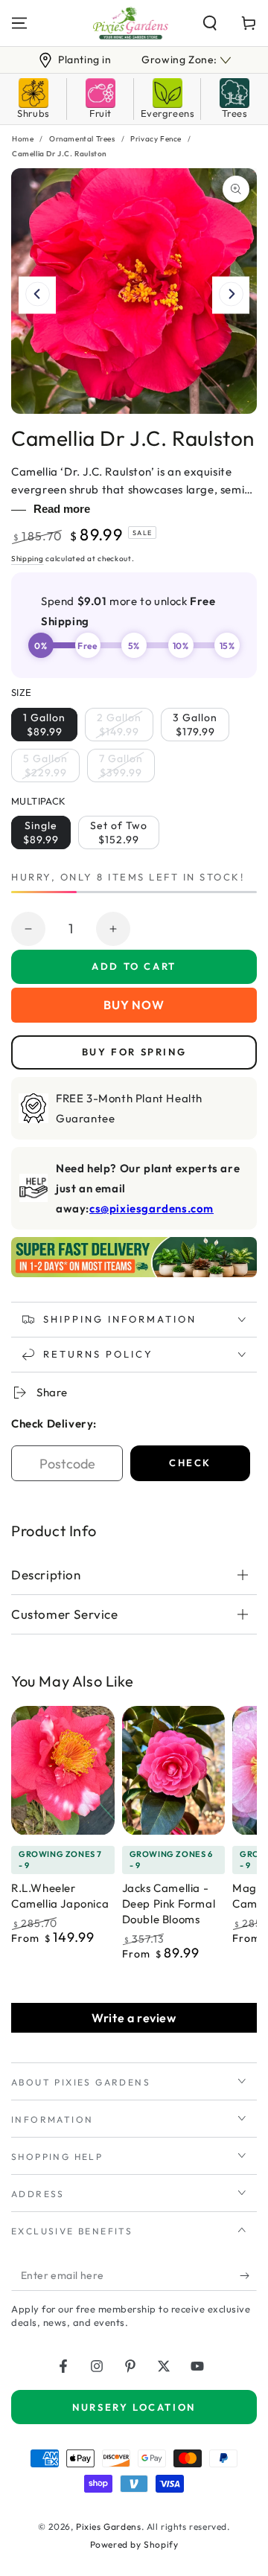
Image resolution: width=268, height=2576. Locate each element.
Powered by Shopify (134, 2544)
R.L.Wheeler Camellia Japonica (60, 1896)
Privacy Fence (156, 139)
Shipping (28, 559)
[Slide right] (231, 295)
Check (190, 1463)
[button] (210, 23)
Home (23, 139)
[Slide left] (37, 295)
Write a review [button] (134, 2018)
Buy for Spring (134, 1052)
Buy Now (134, 1005)
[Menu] (19, 23)
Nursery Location (134, 2407)
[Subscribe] (248, 2276)
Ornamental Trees (82, 139)
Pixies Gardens (108, 2527)
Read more (62, 509)
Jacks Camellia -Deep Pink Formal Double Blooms (169, 1904)
